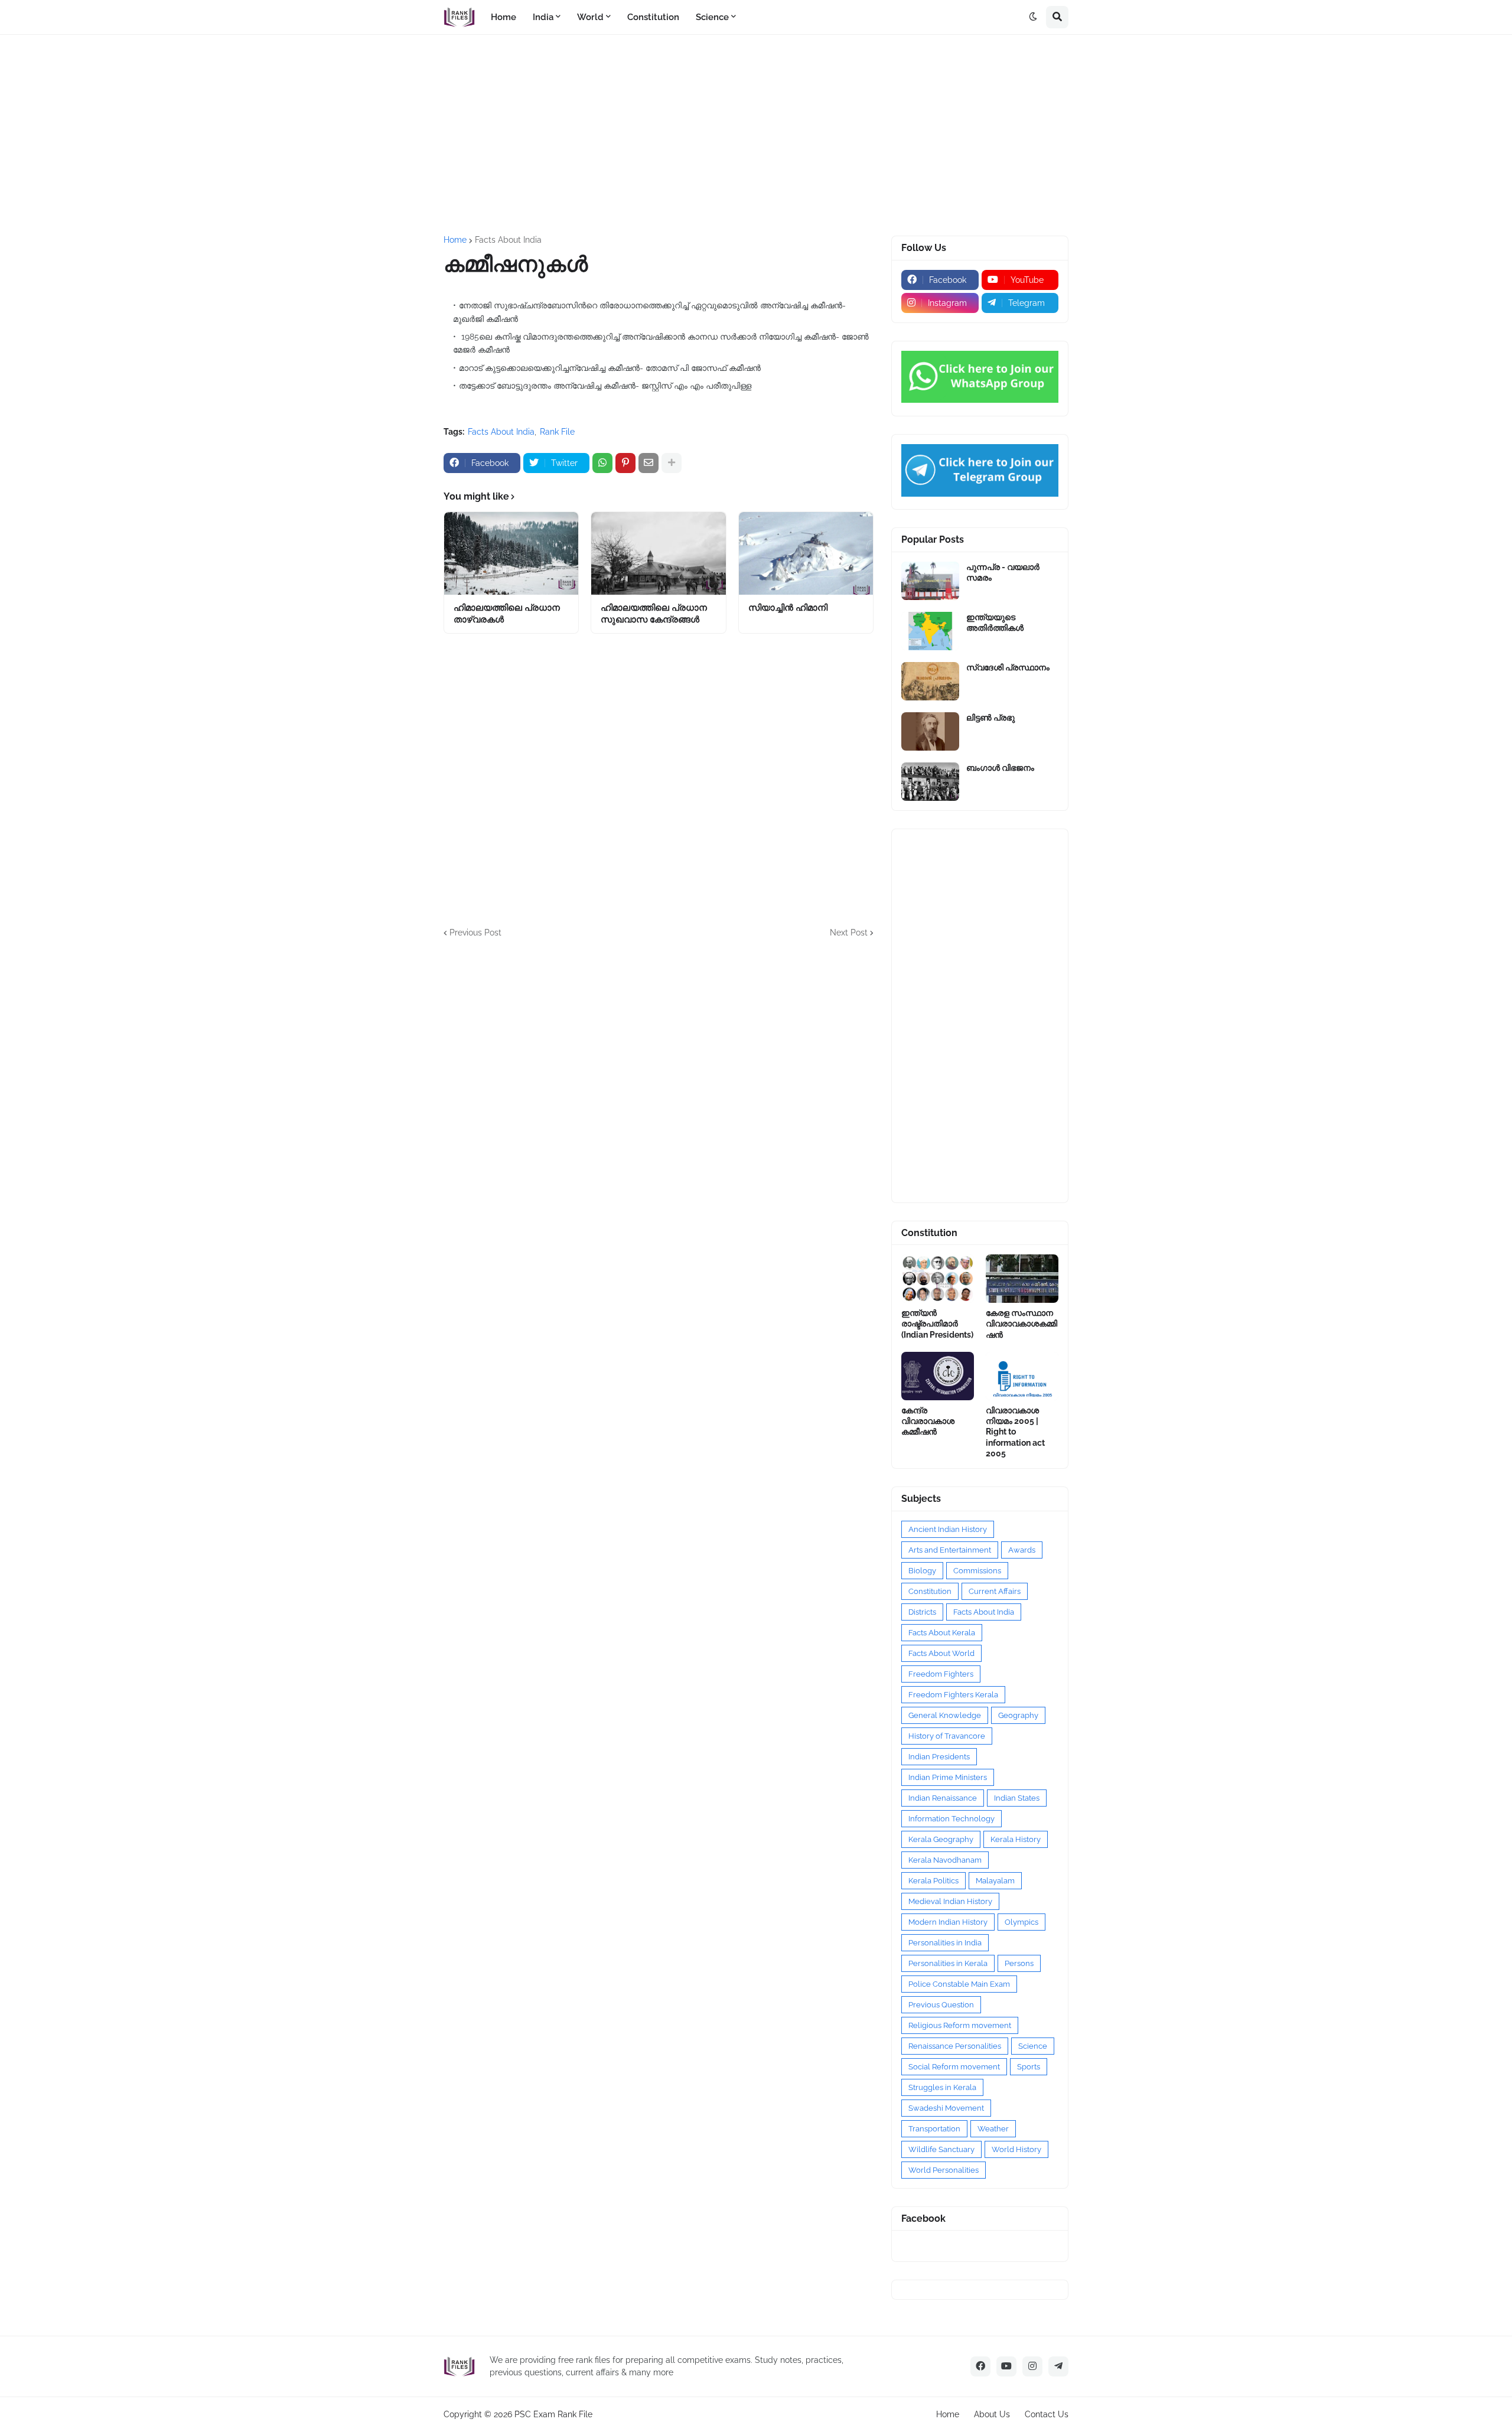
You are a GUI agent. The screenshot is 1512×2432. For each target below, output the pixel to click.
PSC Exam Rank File (553, 2414)
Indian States (1017, 1798)
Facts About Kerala (942, 1633)
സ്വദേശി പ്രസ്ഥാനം (1008, 667)
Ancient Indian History (948, 1529)
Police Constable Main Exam (959, 1984)
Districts (922, 1612)
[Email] (649, 463)
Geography (1018, 1715)
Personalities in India (945, 1943)
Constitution (930, 1591)
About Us (992, 2414)
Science (1033, 2046)
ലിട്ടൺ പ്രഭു (990, 718)
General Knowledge (945, 1715)
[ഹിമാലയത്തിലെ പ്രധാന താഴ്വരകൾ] (511, 553)
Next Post (849, 933)
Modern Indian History (948, 1922)
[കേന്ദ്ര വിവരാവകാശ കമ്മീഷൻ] (938, 1376)
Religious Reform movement (960, 2025)
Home (455, 240)
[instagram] (1032, 2366)
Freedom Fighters (941, 1674)
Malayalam (995, 1881)
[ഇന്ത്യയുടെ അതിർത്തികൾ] (930, 631)
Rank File (557, 432)
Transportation (934, 2129)
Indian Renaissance (943, 1798)
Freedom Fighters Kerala (953, 1695)
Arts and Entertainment (950, 1550)
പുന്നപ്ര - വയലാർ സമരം (1003, 572)
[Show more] (672, 463)
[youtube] (1006, 2366)
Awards (1022, 1550)
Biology (922, 1571)
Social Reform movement (954, 2067)
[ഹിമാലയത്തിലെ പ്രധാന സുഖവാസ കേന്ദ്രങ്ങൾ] (658, 553)
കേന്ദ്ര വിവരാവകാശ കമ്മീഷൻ (928, 1421)
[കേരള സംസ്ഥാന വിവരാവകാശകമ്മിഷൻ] (1022, 1279)
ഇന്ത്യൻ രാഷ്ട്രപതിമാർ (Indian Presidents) (937, 1323)
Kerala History (1016, 1839)
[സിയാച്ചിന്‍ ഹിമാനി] (806, 553)
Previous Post (475, 933)
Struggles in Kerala (942, 2087)
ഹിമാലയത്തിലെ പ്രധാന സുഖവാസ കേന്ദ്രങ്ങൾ (654, 614)
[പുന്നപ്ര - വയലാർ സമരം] (930, 581)
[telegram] (1058, 2366)
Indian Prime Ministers (948, 1777)
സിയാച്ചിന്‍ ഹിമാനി (788, 608)
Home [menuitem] (504, 17)
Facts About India (508, 240)
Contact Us (1047, 2414)
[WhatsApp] (602, 463)
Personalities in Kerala (948, 1963)
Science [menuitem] (712, 17)
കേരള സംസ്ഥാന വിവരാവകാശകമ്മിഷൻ (1021, 1323)
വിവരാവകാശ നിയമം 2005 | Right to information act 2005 (1015, 1432)
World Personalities (944, 2170)
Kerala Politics (933, 1881)
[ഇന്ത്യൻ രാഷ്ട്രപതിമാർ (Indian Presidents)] (938, 1279)
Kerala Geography (941, 1839)
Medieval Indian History (950, 1901)
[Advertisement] (756, 135)
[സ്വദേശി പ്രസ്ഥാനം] (930, 681)
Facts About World (941, 1653)
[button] (1033, 17)
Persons (1019, 1963)
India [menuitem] (543, 17)
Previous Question (941, 2005)
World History (1016, 2149)
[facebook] (980, 2366)
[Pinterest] (625, 463)
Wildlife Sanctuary (941, 2149)
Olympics (1021, 1922)
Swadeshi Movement (946, 2108)
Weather (993, 2129)
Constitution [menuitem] (653, 17)
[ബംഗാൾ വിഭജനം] (930, 782)
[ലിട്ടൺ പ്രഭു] (930, 731)
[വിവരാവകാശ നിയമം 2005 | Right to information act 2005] (1022, 1376)
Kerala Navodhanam (945, 1860)
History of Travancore (947, 1736)
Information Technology (951, 1819)
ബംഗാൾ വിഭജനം (1000, 768)
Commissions (977, 1571)
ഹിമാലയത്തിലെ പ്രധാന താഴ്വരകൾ (507, 614)
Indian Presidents (939, 1757)
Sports (1029, 2067)
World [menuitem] (590, 17)
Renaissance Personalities (955, 2046)
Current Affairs (995, 1591)
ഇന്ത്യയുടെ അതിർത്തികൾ (995, 622)
